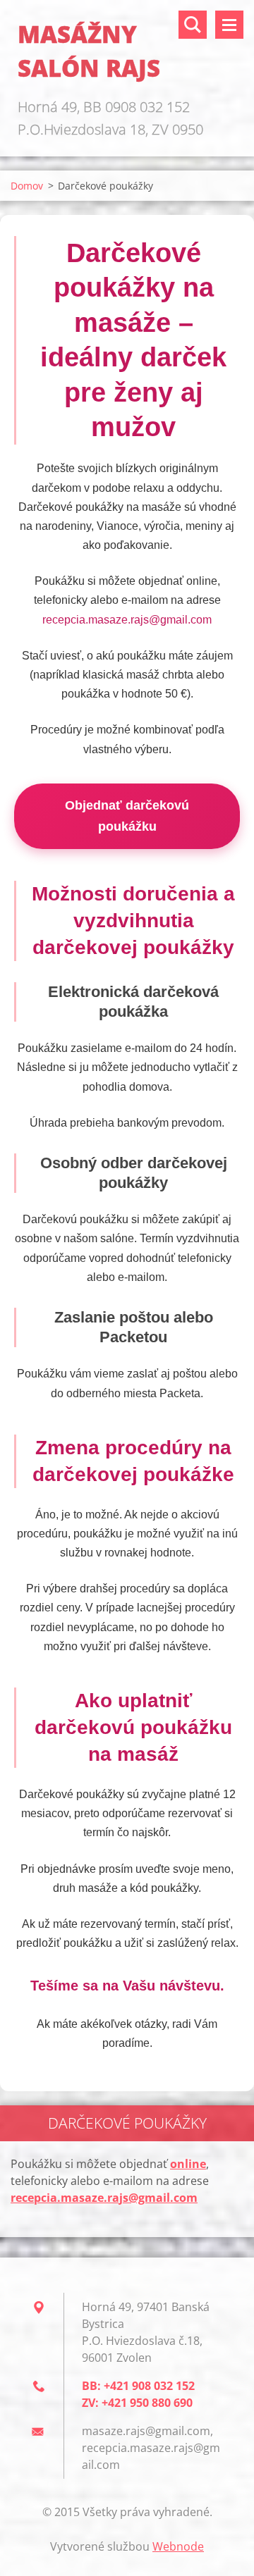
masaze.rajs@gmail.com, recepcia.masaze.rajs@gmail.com (151, 2448)
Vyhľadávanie (193, 25)
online (188, 2164)
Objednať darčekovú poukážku (127, 816)
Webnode (178, 2546)
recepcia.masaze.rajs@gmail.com (127, 620)
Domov (27, 186)
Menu (229, 25)
